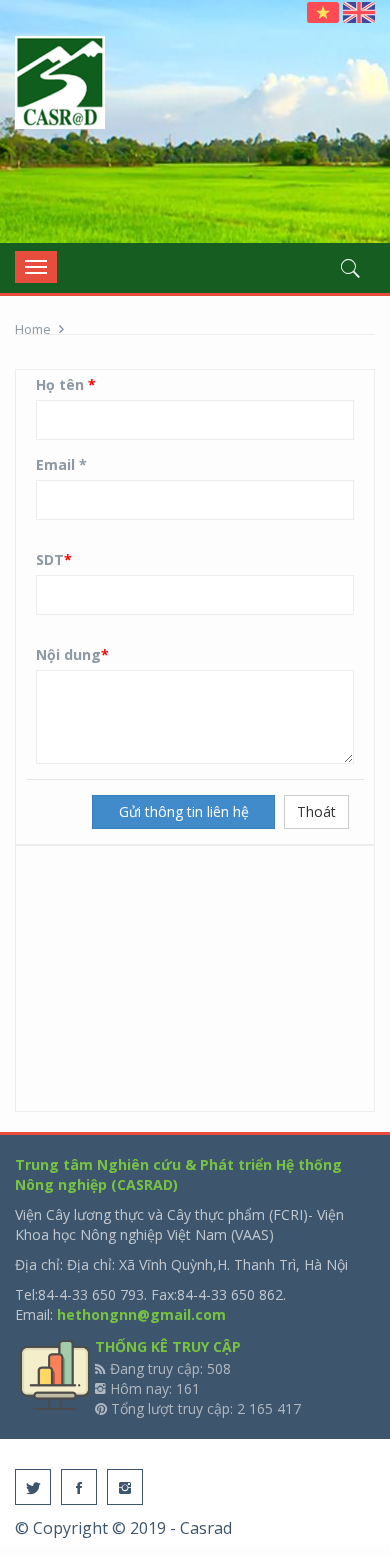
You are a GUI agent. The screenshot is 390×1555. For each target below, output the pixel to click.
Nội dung (72, 654)
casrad (60, 84)
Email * (61, 464)
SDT (54, 559)
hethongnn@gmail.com (141, 1314)
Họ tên (66, 384)
